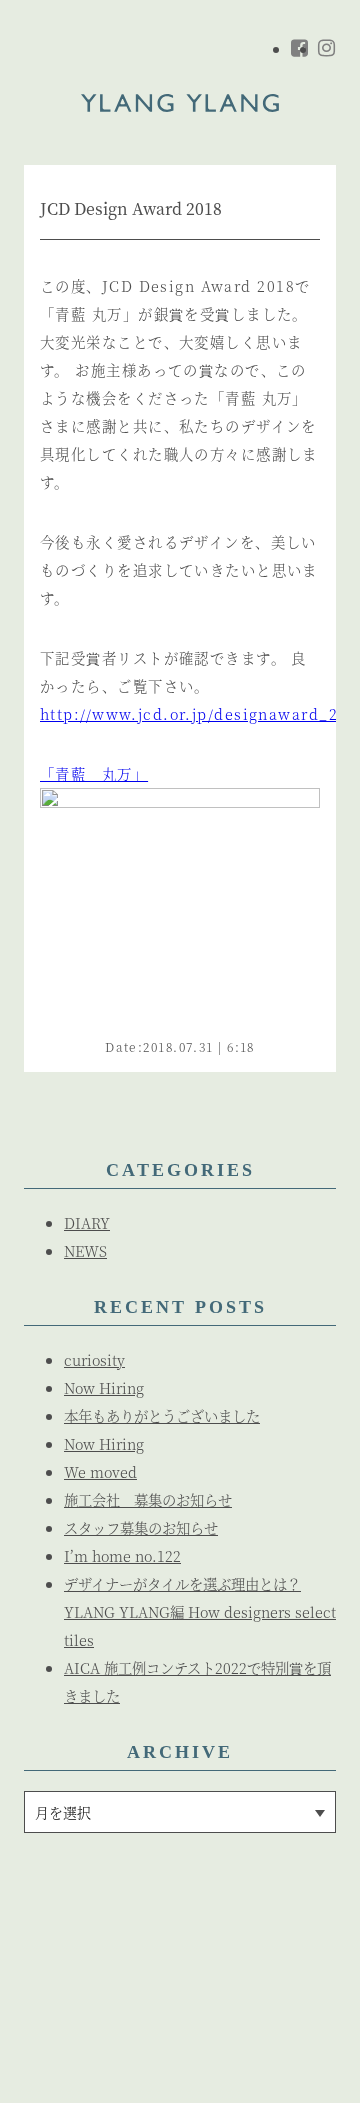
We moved (100, 1471)
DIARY (87, 1222)
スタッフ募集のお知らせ (141, 1527)
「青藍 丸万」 (94, 773)
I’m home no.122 (122, 1555)
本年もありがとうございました (162, 1415)
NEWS (85, 1250)
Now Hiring (104, 1387)
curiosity (94, 1359)
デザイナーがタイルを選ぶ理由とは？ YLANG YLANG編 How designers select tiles (200, 1611)
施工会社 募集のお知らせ (148, 1499)
